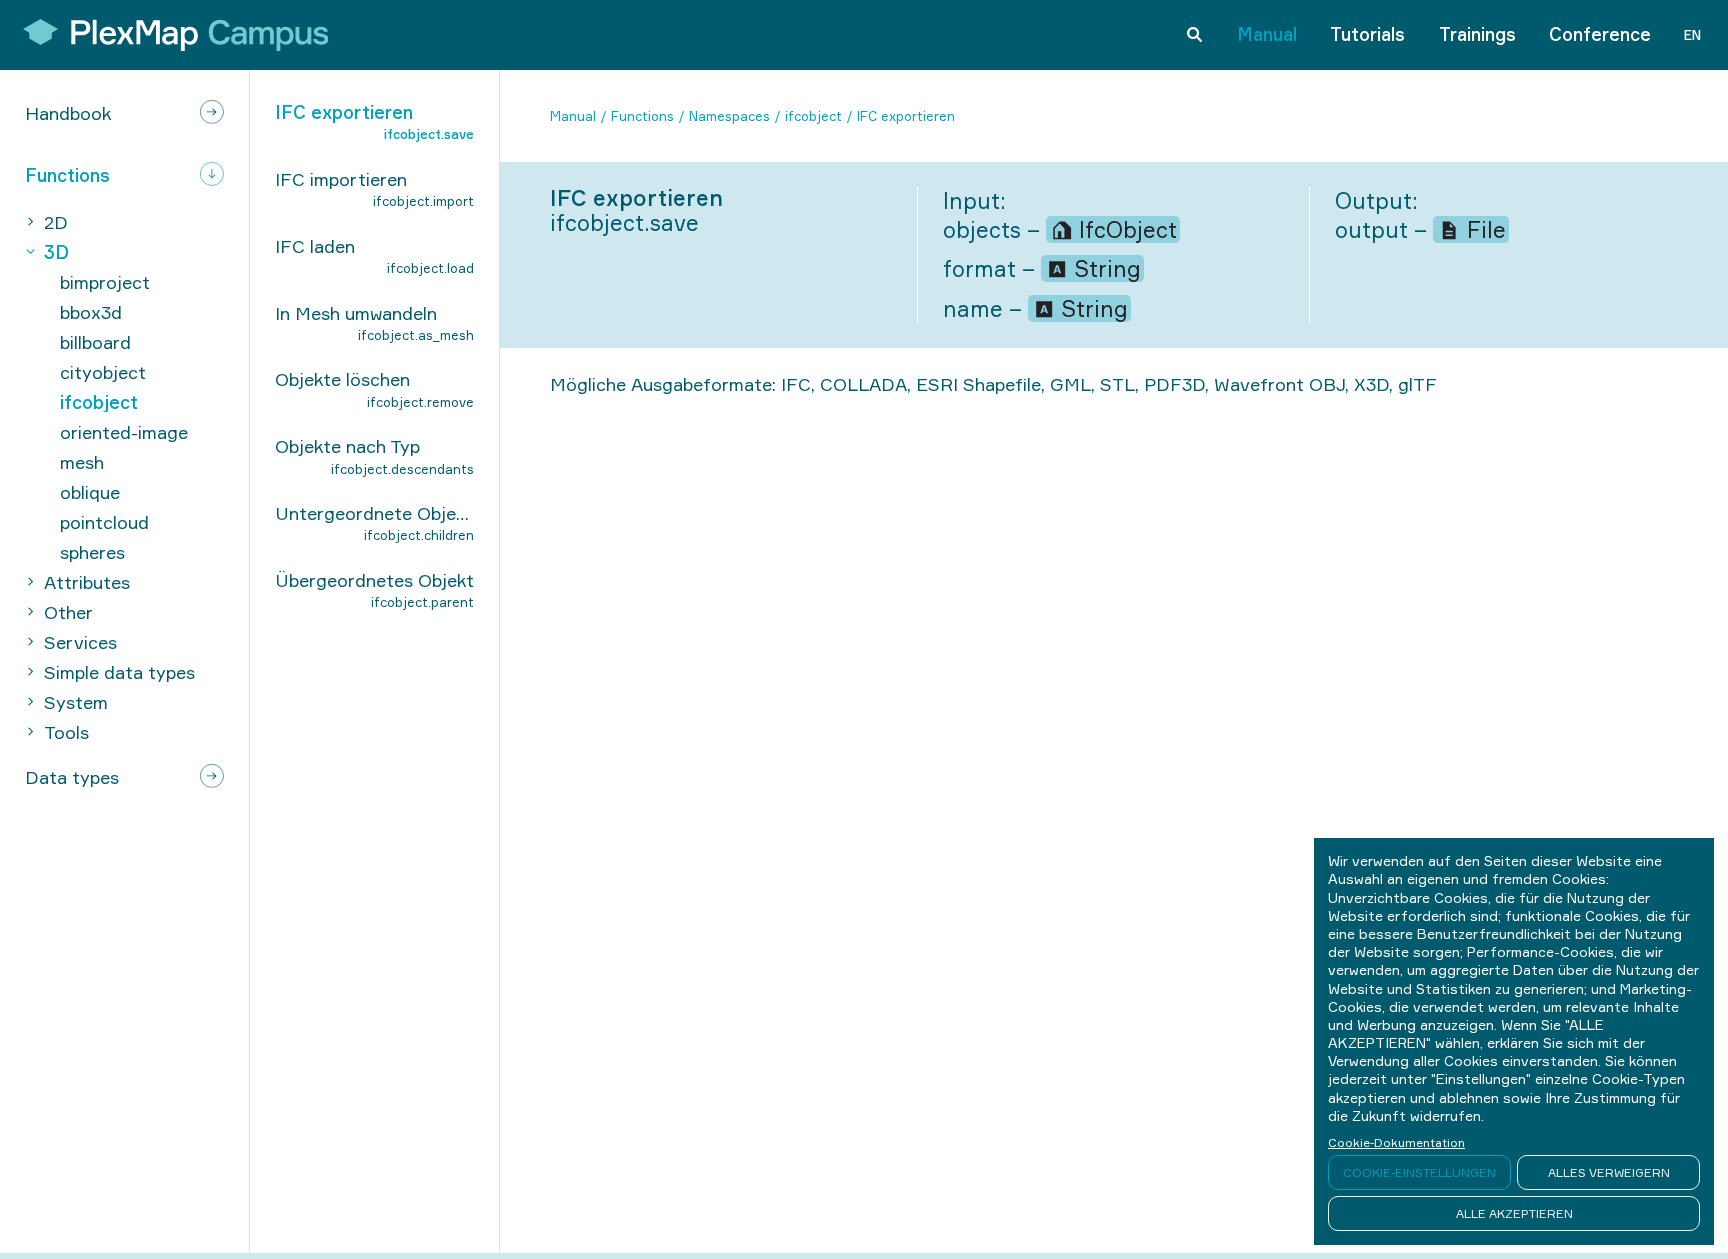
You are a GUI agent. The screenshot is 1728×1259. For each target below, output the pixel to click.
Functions (642, 116)
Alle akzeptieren (1514, 1213)
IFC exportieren (906, 116)
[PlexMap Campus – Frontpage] (169, 35)
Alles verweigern (1609, 1172)
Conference (1600, 34)
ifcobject (813, 116)
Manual (1267, 34)
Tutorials (1367, 34)
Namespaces (729, 116)
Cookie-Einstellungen (1419, 1172)
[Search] (1194, 35)
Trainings (1477, 34)
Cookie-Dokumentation (1396, 1142)
